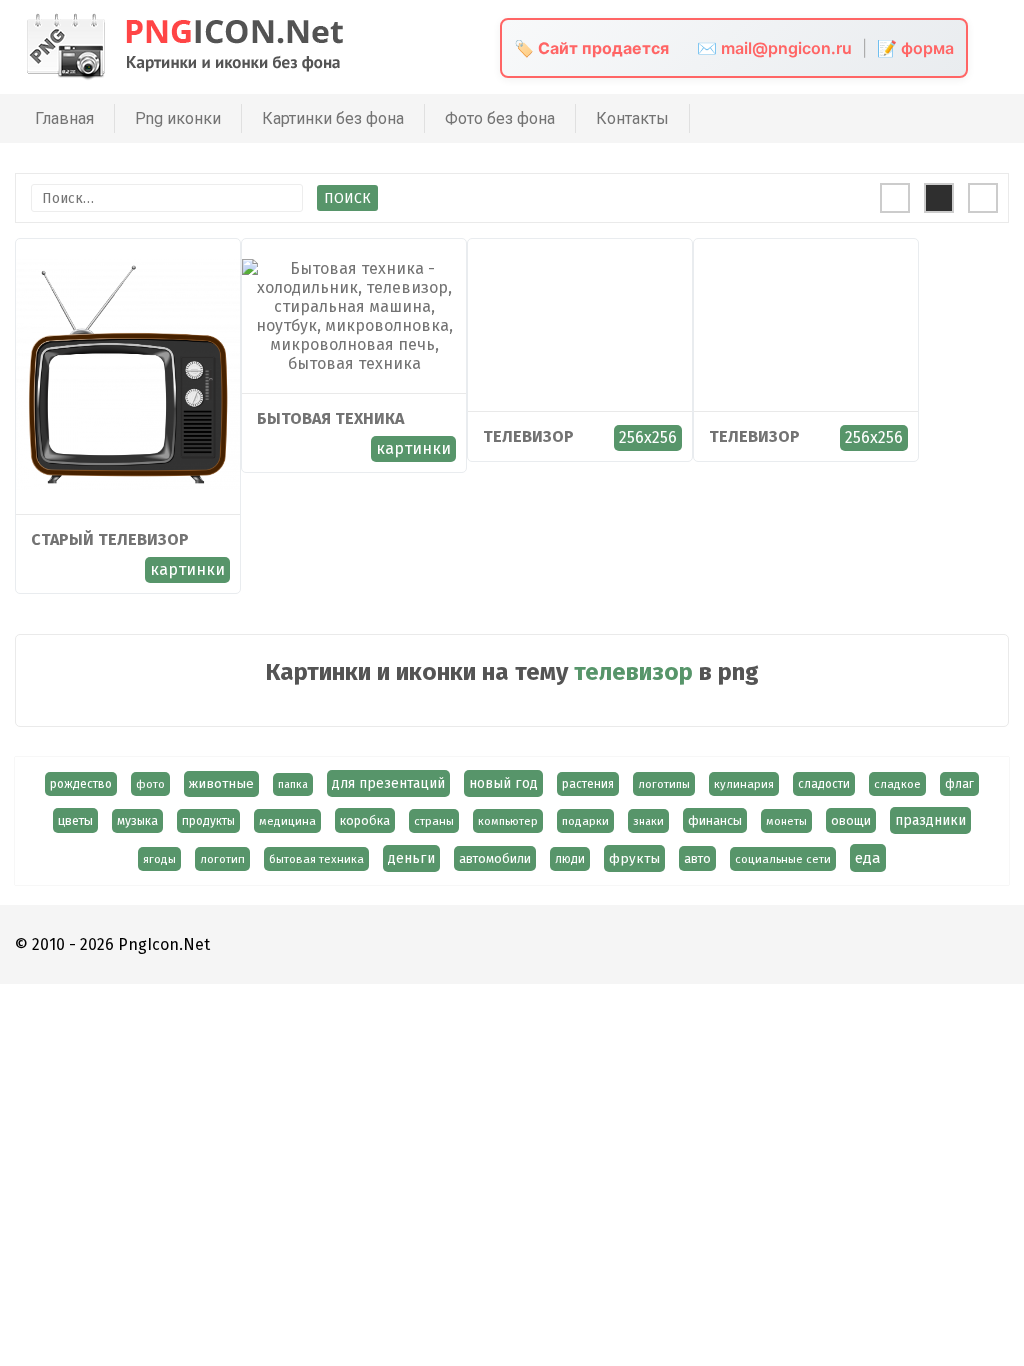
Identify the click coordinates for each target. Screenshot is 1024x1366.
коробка (365, 820)
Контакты (632, 118)
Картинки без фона (333, 118)
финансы (715, 820)
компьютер (508, 821)
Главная (64, 118)
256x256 (648, 437)
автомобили (495, 858)
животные (221, 784)
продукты (208, 821)
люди (570, 859)
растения (588, 784)
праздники (930, 820)
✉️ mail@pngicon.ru (774, 48)
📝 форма (915, 48)
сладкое (897, 784)
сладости (824, 784)
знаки (648, 821)
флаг (959, 784)
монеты (786, 821)
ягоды (159, 859)
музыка (137, 821)
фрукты (634, 858)
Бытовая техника (330, 418)
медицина (287, 821)
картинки (187, 569)
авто (697, 858)
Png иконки (178, 118)
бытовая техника (316, 859)
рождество (81, 784)
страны (434, 821)
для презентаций (388, 783)
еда (868, 858)
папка (293, 784)
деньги (411, 858)
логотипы (664, 784)
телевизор (528, 436)
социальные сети (783, 859)
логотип (222, 859)
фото (150, 784)
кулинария (744, 784)
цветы (75, 820)
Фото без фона (500, 118)
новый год (503, 783)
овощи (851, 820)
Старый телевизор (110, 539)
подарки (585, 821)
